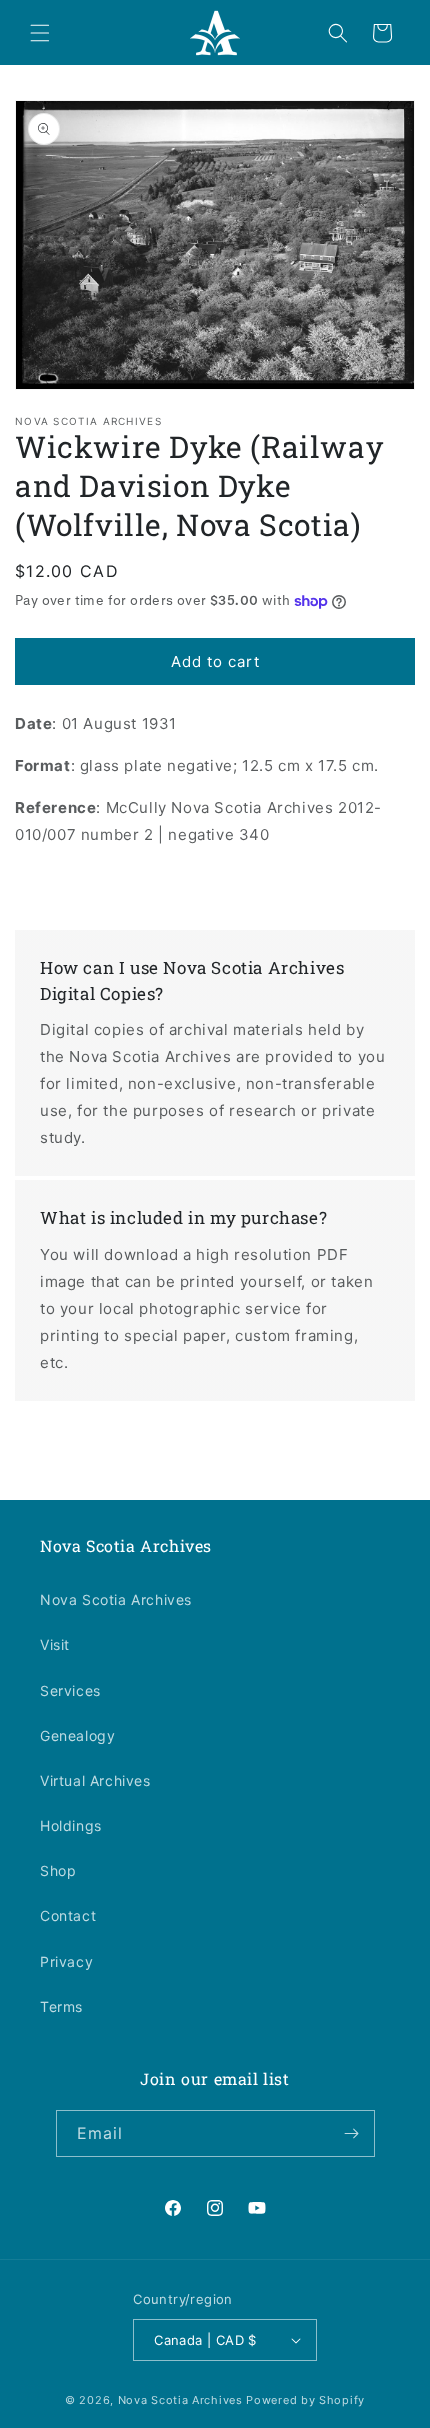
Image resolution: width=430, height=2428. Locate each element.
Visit (55, 1644)
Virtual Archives (95, 1780)
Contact (68, 1915)
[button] (40, 33)
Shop (58, 1870)
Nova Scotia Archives (116, 1599)
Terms (61, 2006)
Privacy (66, 1961)
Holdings (71, 1825)
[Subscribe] (352, 2133)
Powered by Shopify (305, 2400)
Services (70, 1690)
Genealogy (77, 1735)
